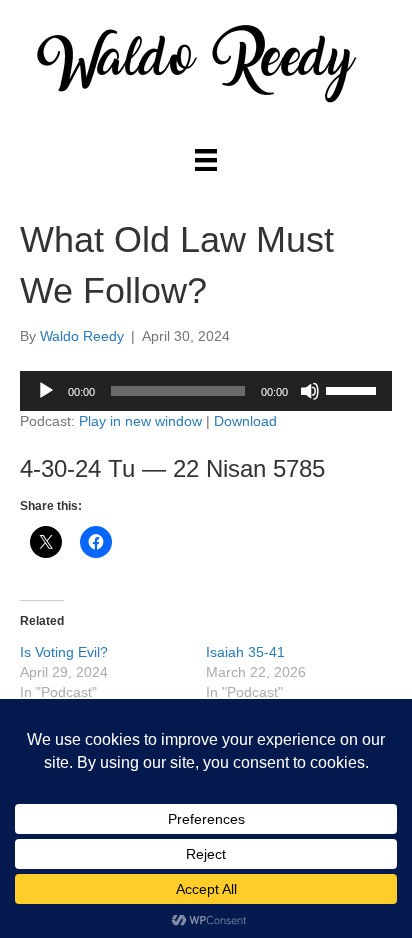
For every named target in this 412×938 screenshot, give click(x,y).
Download (245, 421)
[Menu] (206, 160)
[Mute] (310, 391)
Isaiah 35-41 (245, 652)
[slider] (354, 389)
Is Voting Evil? (64, 652)
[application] (206, 391)
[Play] (46, 391)
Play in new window (140, 421)
